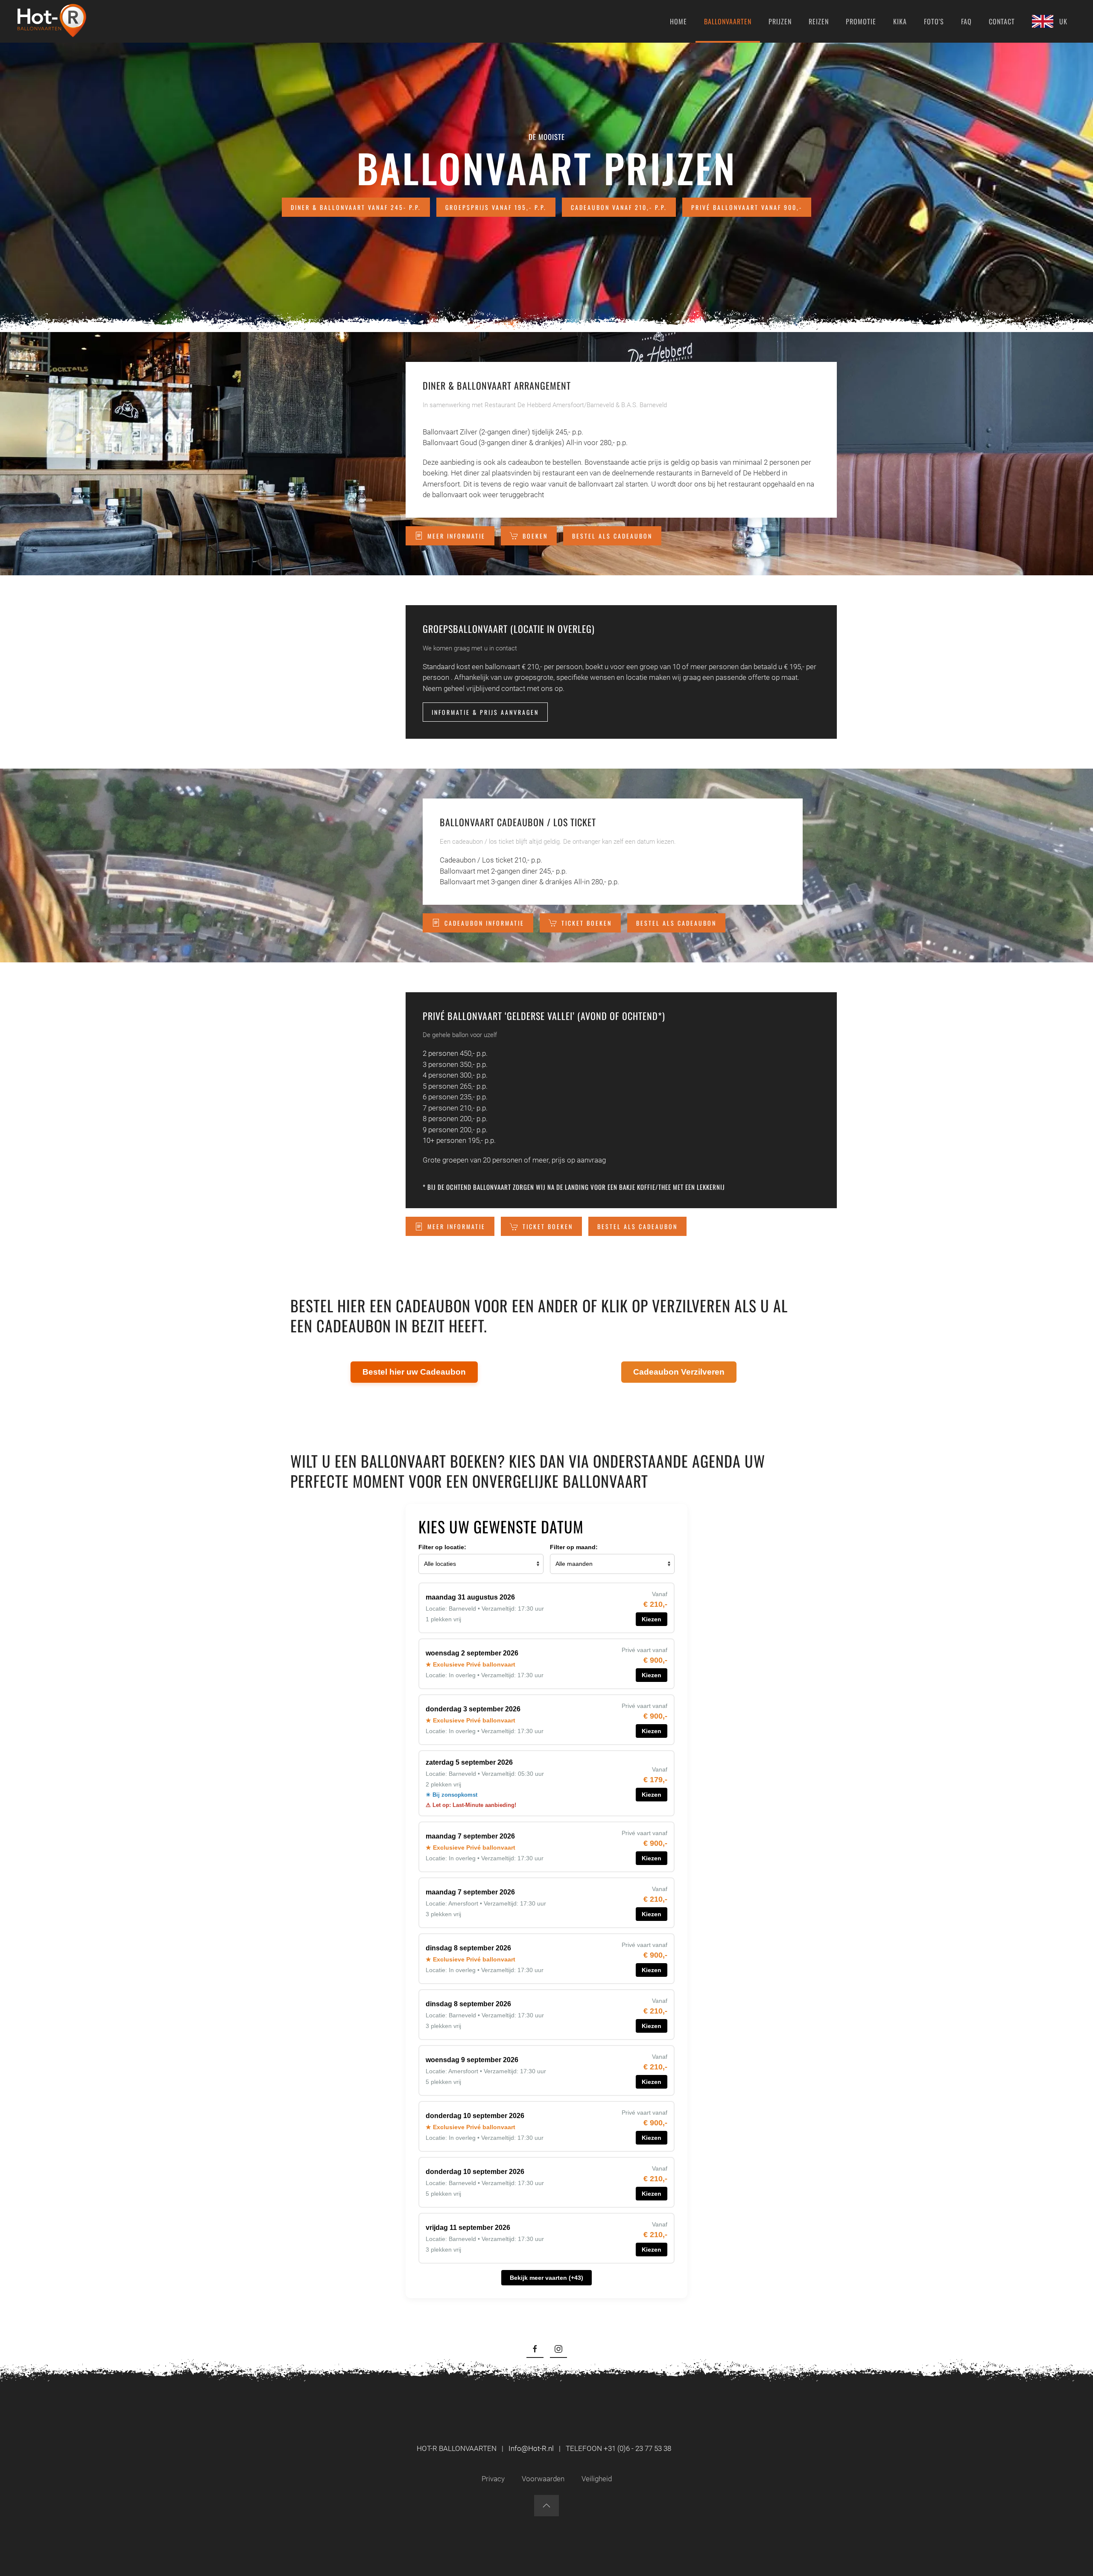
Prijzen (780, 21)
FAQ (966, 21)
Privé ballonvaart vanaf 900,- (747, 207)
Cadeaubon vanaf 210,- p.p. (619, 207)
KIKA (900, 21)
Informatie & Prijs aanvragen (485, 712)
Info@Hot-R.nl (531, 2448)
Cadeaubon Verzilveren (679, 1372)
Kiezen (652, 1619)
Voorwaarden (543, 2479)
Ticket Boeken (587, 923)
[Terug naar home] (52, 21)
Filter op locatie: (442, 1547)
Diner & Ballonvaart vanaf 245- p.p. (356, 207)
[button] (546, 2506)
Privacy (493, 2479)
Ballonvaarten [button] (728, 21)
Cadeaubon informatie (484, 923)
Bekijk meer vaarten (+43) (546, 2278)
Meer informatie (456, 536)
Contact (1002, 21)
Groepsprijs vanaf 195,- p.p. (496, 207)
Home (678, 21)
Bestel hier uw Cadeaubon (414, 1372)
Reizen (819, 21)
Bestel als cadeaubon (612, 536)
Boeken (535, 536)
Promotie (861, 21)
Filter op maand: (574, 1547)
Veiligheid (597, 2479)
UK (1063, 21)
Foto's (934, 21)
